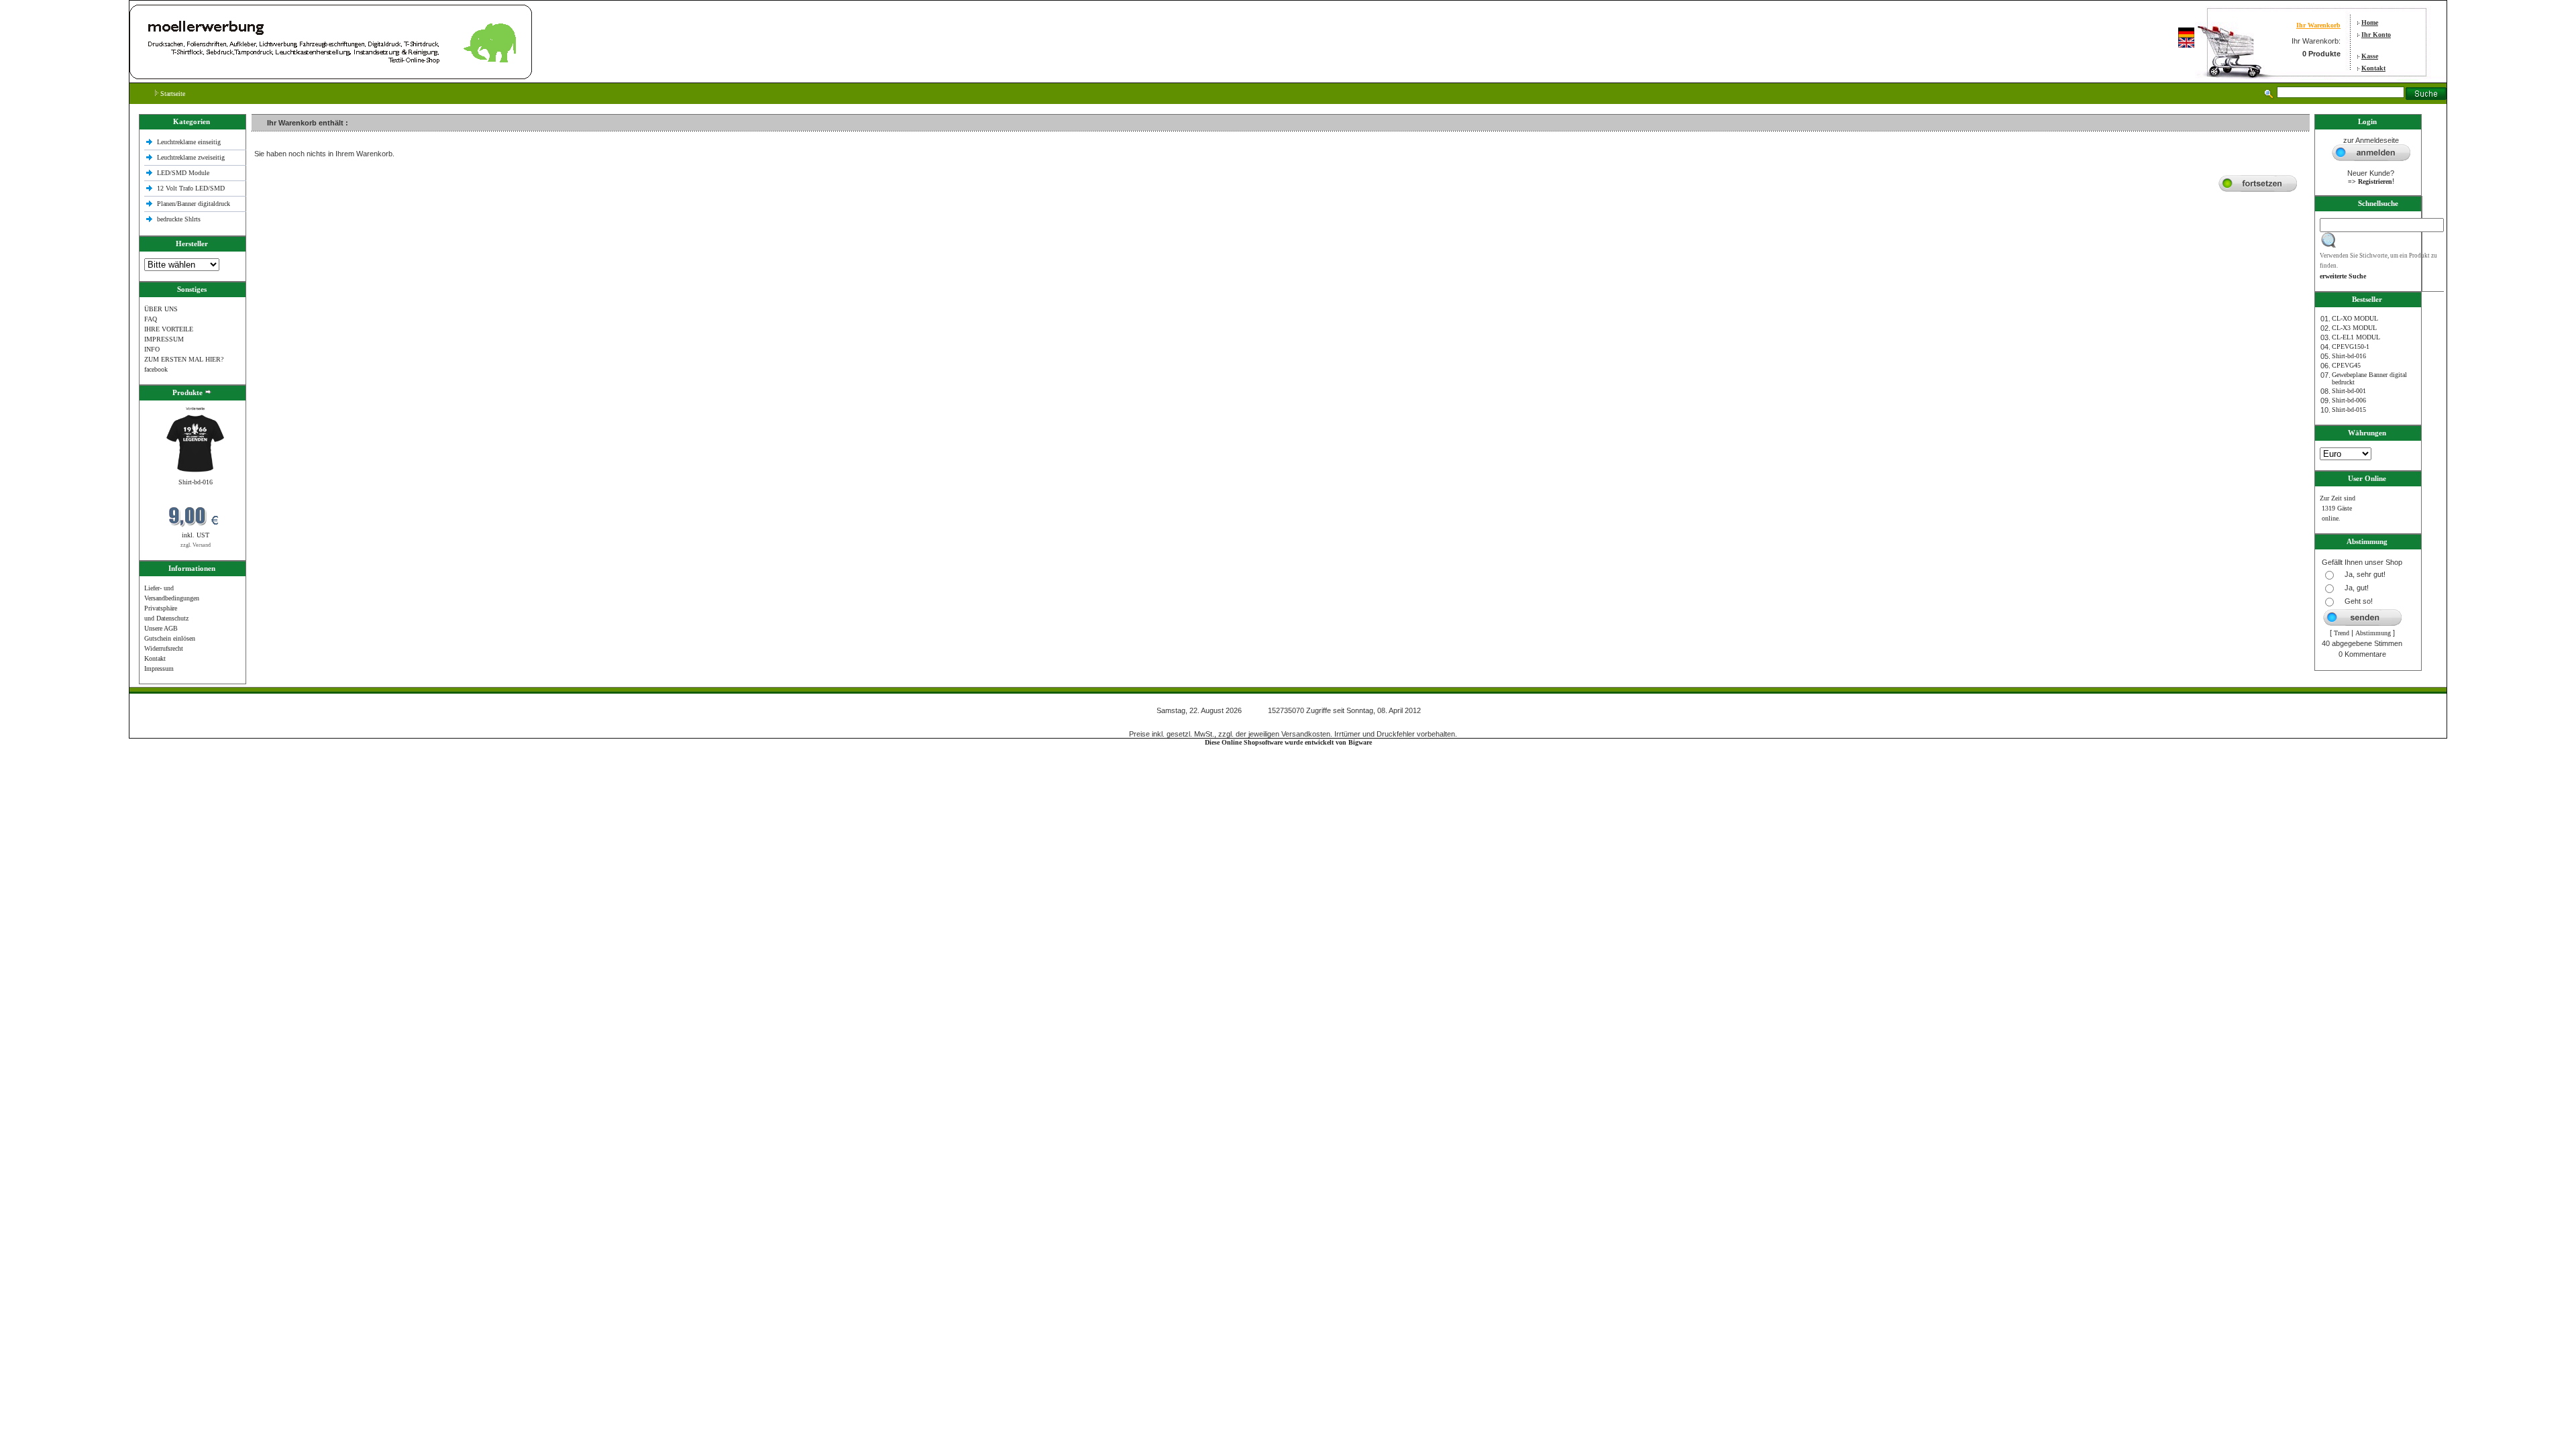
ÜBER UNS (161, 309)
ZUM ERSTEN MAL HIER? (184, 359)
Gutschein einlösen (170, 638)
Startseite (172, 94)
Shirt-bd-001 (2349, 391)
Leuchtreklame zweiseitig (192, 157)
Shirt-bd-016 (196, 482)
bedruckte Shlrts (179, 219)
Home (2370, 22)
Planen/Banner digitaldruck (194, 204)
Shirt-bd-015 (2349, 410)
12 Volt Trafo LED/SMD (191, 188)
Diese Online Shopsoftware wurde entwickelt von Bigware (1288, 742)
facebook (156, 369)
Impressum (159, 668)
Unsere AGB (161, 628)
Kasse (2370, 56)
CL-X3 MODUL (2354, 328)
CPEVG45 (2346, 365)
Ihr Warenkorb (2318, 25)
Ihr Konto (2376, 35)
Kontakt (2373, 68)
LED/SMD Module (183, 173)
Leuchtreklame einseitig (190, 142)
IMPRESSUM (164, 339)
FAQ (151, 319)
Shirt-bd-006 (2349, 400)
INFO (152, 349)
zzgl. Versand (196, 545)
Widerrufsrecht (164, 648)
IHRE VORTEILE (169, 329)
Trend (2342, 633)
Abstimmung (2373, 633)
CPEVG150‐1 (2351, 346)
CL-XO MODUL (2355, 318)
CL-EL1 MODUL (2356, 337)
